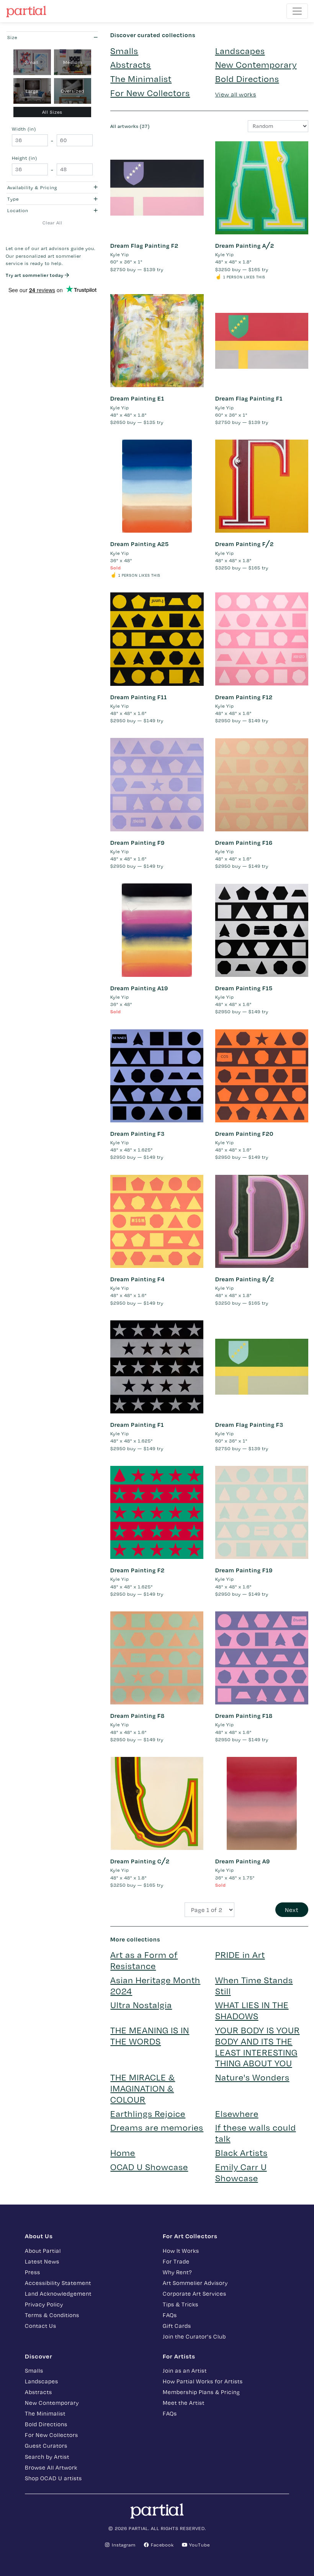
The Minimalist (141, 78)
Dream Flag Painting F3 (249, 1425)
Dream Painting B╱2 (245, 1279)
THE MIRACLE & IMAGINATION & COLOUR (143, 2088)
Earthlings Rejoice (148, 2113)
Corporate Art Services (195, 2293)
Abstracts (131, 64)
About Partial (43, 2251)
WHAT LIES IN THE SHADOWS (252, 2010)
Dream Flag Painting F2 (144, 245)
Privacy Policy (44, 2304)
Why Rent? (177, 2272)
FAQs (170, 2315)
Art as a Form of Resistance (144, 1960)
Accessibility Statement (58, 2283)
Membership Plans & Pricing (201, 2392)
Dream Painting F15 (244, 988)
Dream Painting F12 (244, 697)
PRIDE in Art (240, 1954)
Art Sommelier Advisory (195, 2283)
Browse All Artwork (51, 2467)
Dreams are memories (157, 2127)
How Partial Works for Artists (203, 2381)
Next (292, 1910)
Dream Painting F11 (139, 697)
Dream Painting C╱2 (140, 1861)
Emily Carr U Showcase (241, 2172)
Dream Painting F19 (244, 1570)
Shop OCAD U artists (53, 2478)
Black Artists (241, 2152)
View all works (236, 94)
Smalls (124, 50)
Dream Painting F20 (244, 1133)
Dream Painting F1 (137, 1425)
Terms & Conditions (52, 2315)
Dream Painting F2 (137, 1570)
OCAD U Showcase (149, 2166)
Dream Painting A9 (243, 1861)
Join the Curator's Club (194, 2336)
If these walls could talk (256, 2133)
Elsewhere (237, 2113)
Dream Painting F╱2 (244, 544)
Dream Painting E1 (137, 398)
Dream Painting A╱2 (245, 245)
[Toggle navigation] (297, 11)
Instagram (123, 2545)
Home (123, 2152)
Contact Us (41, 2326)
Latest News (42, 2261)
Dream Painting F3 (137, 1133)
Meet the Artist (184, 2403)
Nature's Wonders (252, 2077)
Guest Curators (46, 2445)
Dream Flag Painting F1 (249, 398)
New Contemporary (256, 64)
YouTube (199, 2545)
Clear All (52, 222)
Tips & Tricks (181, 2304)
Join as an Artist (185, 2370)
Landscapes (240, 50)
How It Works (181, 2251)
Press (33, 2272)
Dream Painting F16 (244, 842)
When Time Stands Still (254, 1985)
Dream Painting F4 (137, 1279)
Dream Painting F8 (137, 1716)
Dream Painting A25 (140, 544)
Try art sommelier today (35, 275)
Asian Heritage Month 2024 (155, 1985)
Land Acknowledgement (58, 2293)
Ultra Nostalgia (141, 2004)
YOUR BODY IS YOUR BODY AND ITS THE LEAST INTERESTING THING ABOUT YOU (258, 2046)
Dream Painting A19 (139, 988)
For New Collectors (150, 92)
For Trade (176, 2261)
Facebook (162, 2545)
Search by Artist (47, 2457)
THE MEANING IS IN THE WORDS (150, 2035)
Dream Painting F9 (137, 842)
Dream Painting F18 (244, 1716)
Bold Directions (247, 78)
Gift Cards (177, 2326)
